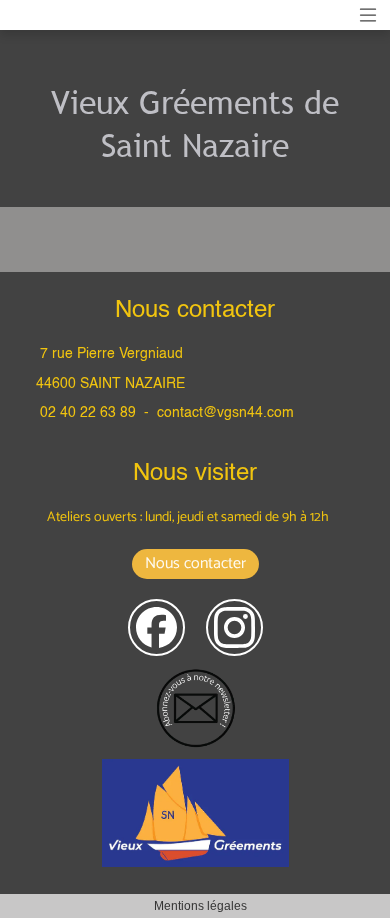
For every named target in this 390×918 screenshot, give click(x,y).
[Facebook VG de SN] (156, 627)
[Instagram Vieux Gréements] (234, 627)
